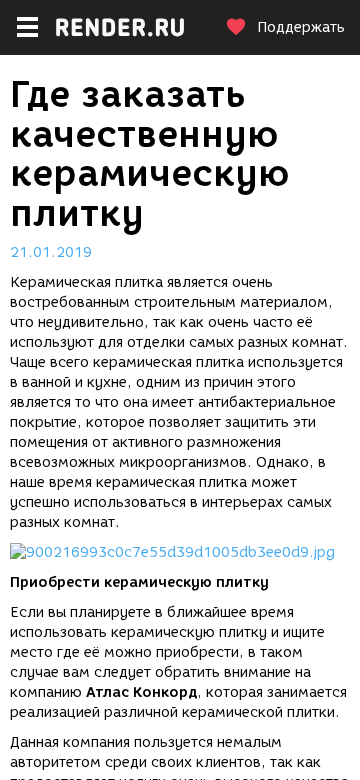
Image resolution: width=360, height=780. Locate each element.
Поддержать (301, 27)
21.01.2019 (51, 252)
